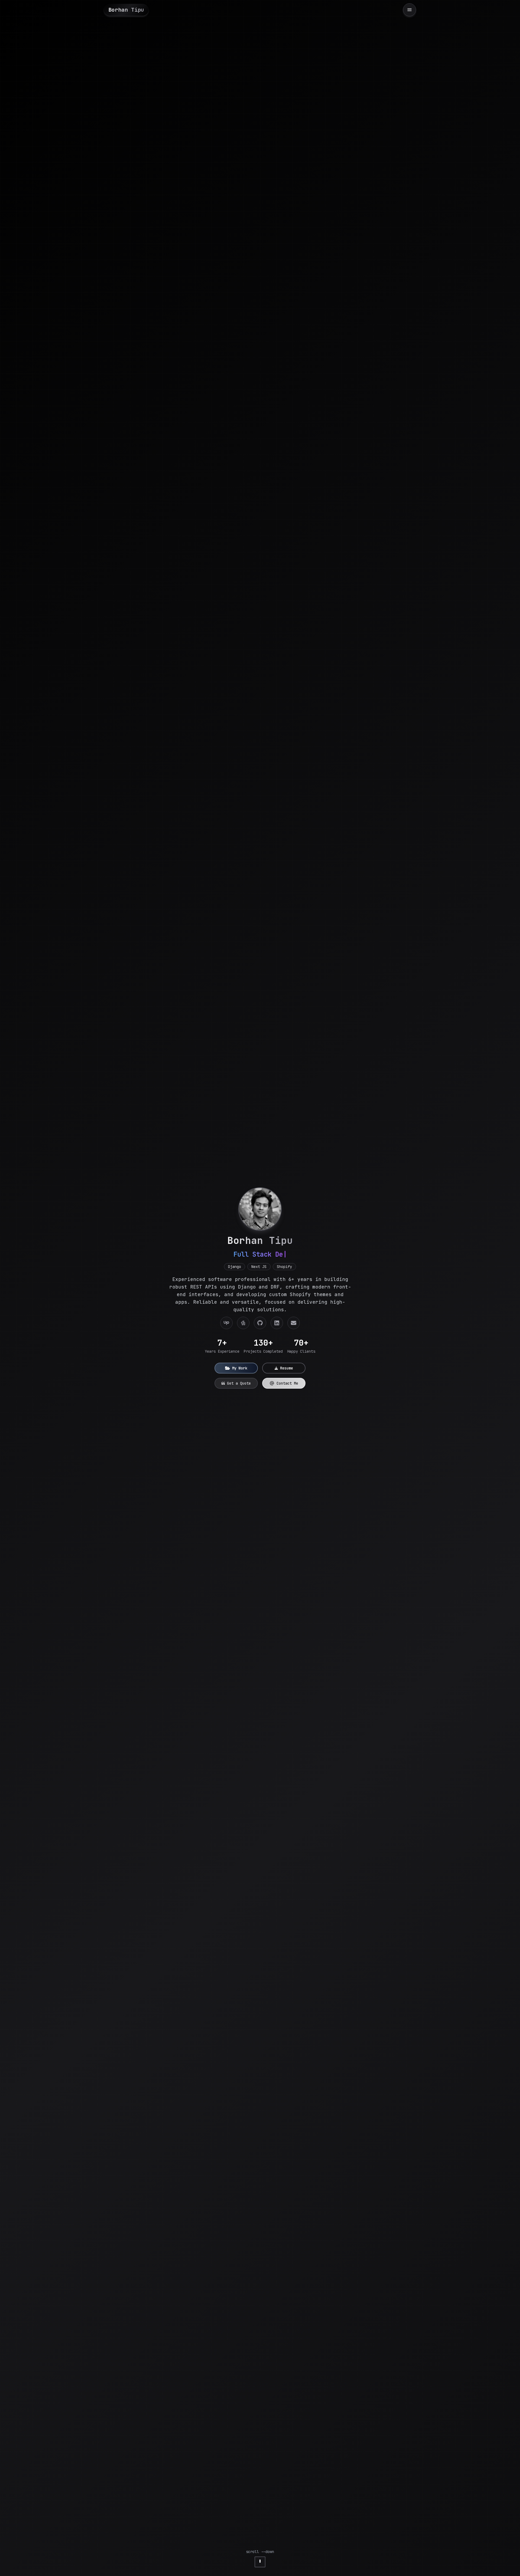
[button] (236, 1368)
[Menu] (409, 10)
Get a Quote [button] (239, 1383)
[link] (226, 1323)
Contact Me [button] (287, 1383)
